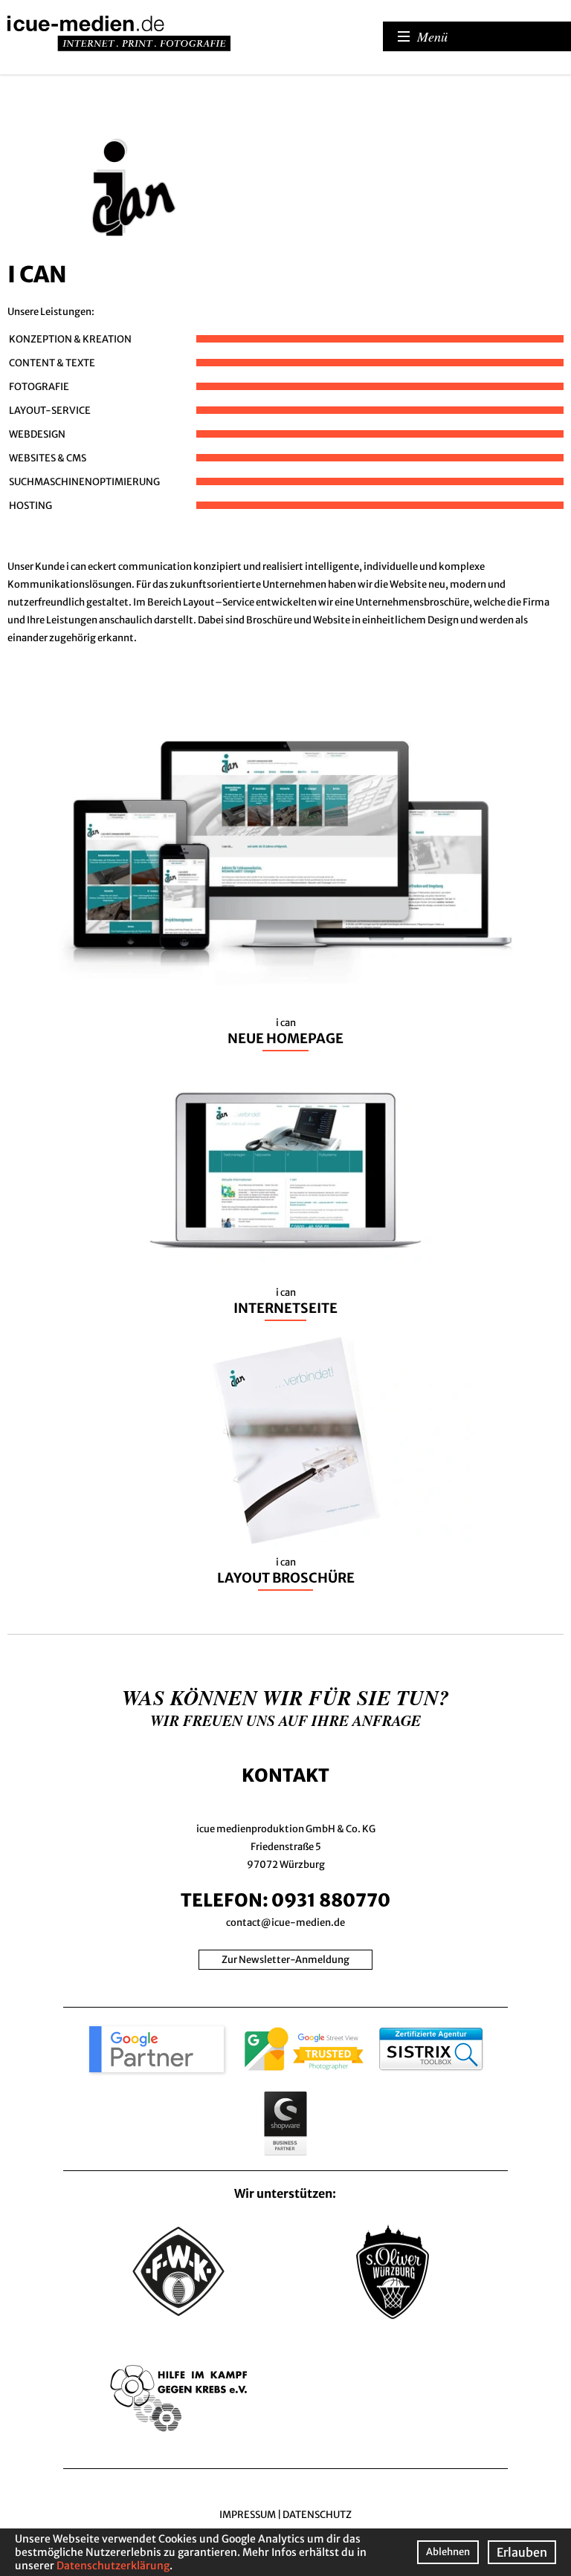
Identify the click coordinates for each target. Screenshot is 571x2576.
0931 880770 (331, 1900)
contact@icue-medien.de (285, 1923)
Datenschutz (317, 2515)
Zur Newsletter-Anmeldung (285, 1960)
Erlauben (522, 2552)
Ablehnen (448, 2552)
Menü (432, 36)
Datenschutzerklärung (113, 2566)
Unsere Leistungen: (51, 312)
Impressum (248, 2515)
